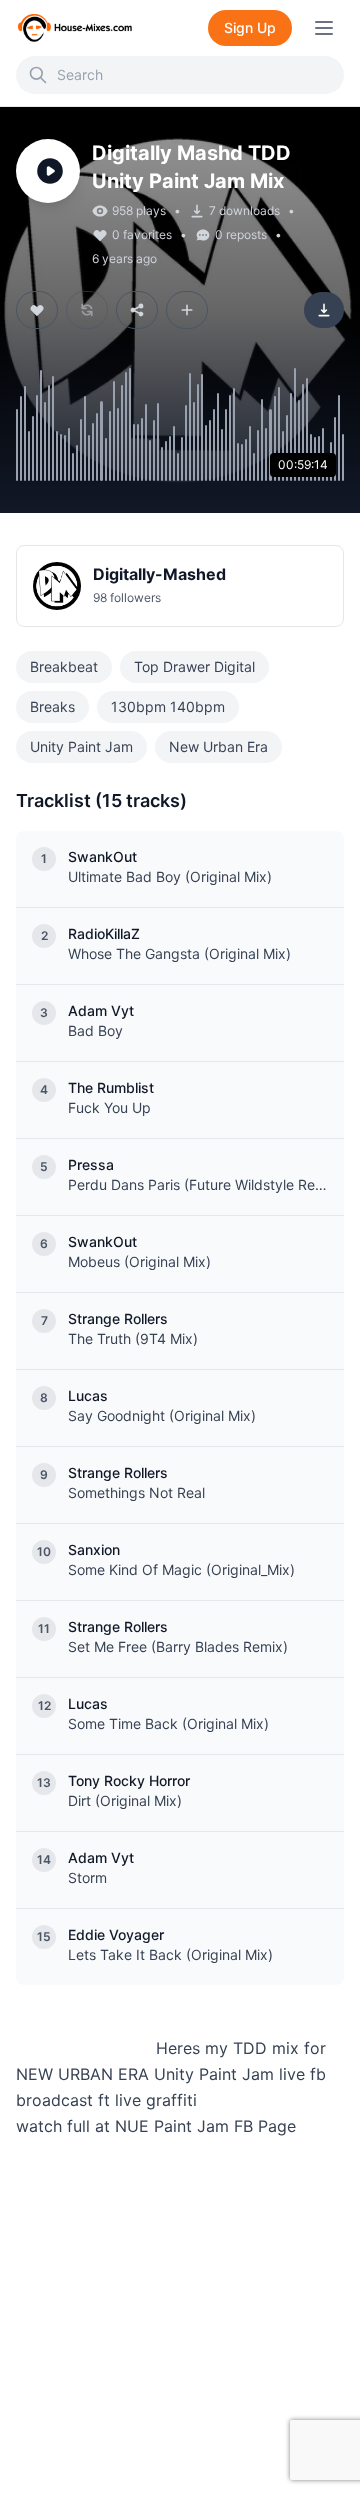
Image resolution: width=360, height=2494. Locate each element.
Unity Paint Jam (81, 746)
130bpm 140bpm (168, 706)
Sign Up (250, 27)
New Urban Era (218, 746)
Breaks (52, 706)
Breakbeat (64, 666)
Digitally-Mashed (159, 574)
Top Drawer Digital (194, 666)
